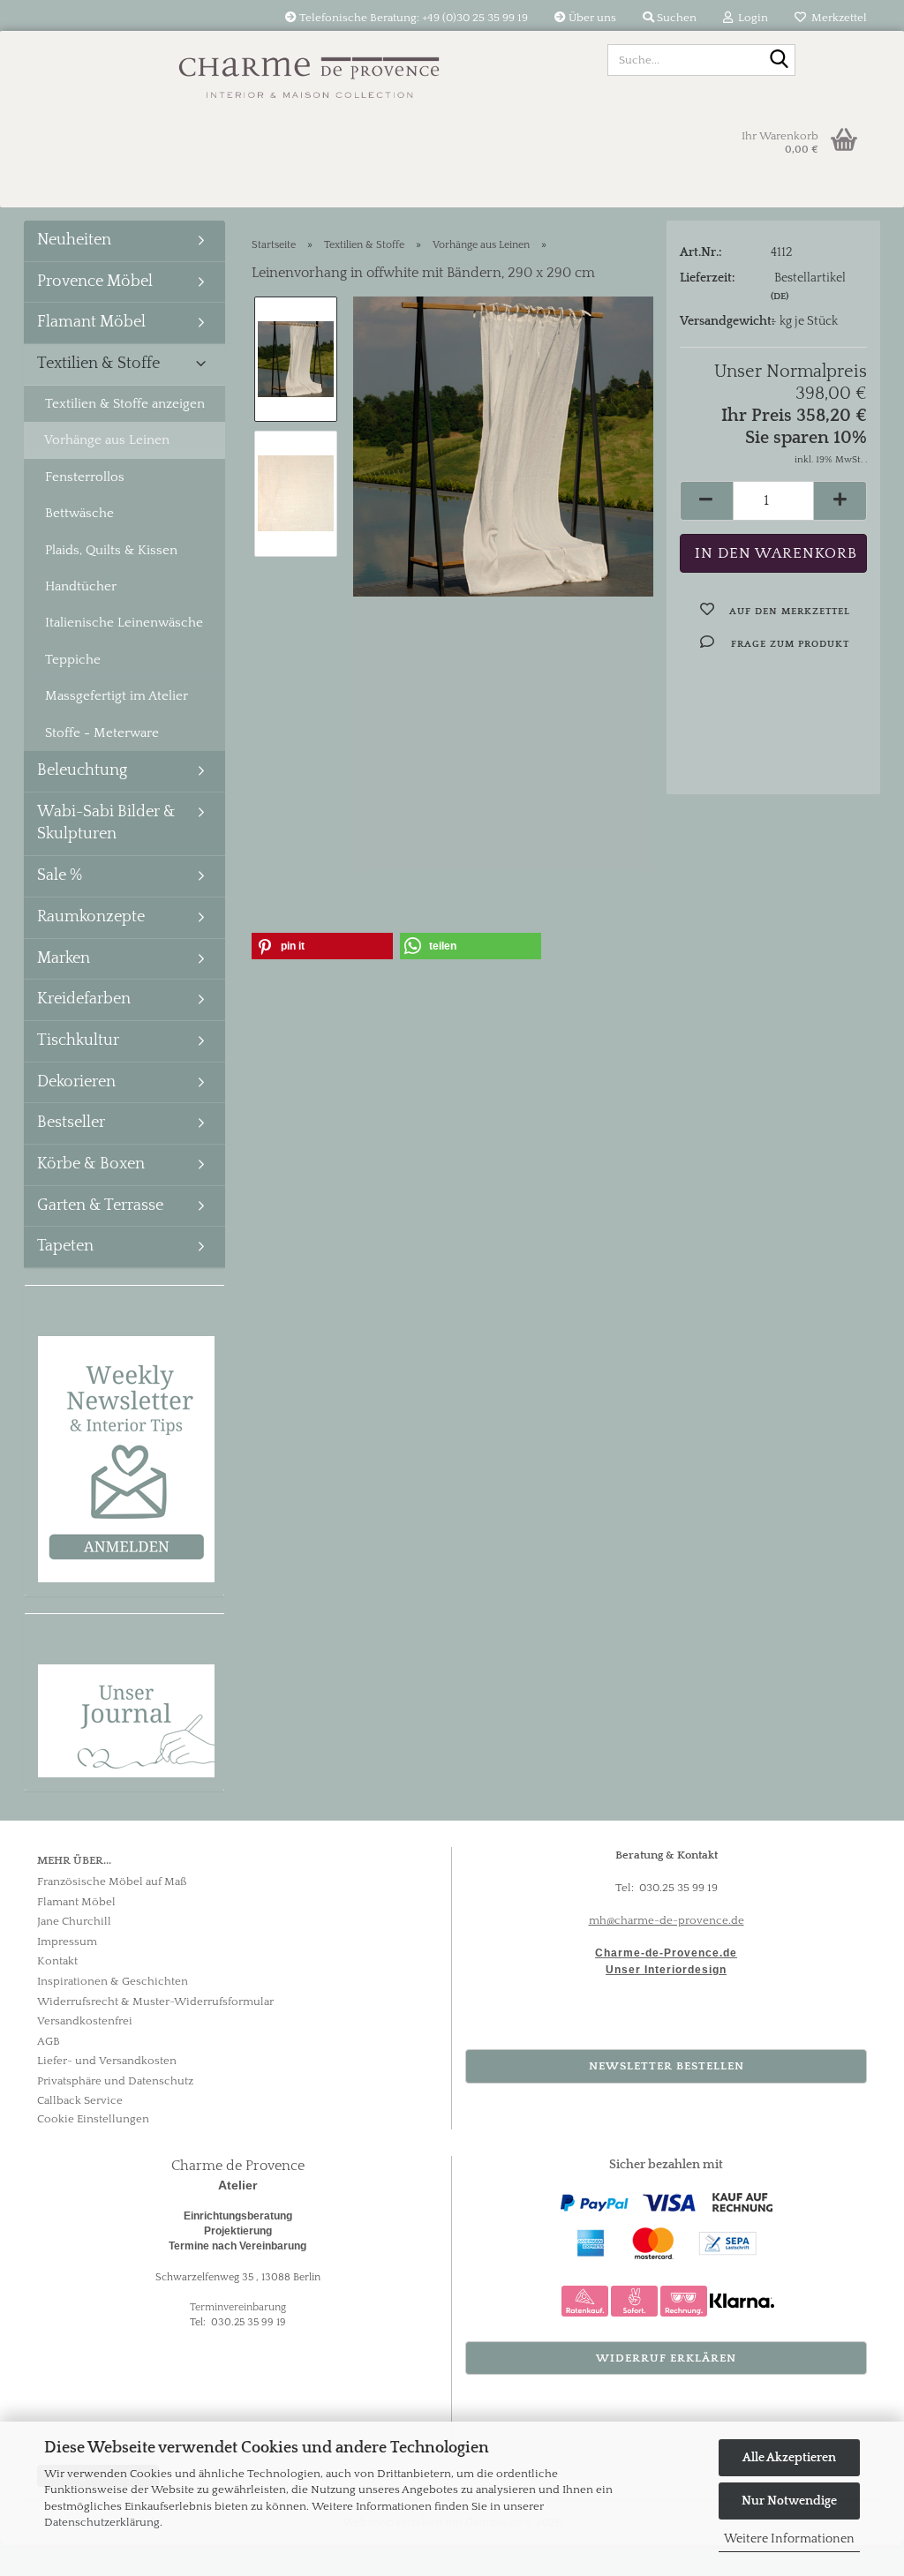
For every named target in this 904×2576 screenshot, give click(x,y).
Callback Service (80, 2100)
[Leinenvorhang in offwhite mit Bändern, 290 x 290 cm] (503, 446)
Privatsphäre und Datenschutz (115, 2081)
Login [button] (750, 18)
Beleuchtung (82, 770)
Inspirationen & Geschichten (113, 1981)
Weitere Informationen (789, 2539)
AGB (49, 2041)
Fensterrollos (85, 477)
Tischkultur (78, 1040)
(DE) (780, 297)
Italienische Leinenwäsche (124, 623)
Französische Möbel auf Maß (112, 1881)
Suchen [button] (675, 18)
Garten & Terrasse (100, 1205)
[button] (706, 501)
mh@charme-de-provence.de (667, 1920)
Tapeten (65, 1246)
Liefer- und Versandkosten (107, 2061)
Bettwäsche (79, 513)
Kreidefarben (84, 999)
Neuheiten (74, 240)
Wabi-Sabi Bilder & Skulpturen (106, 823)
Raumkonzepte (91, 917)
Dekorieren (76, 1082)
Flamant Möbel (91, 322)
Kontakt (57, 1961)
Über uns (591, 18)
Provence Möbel (95, 282)
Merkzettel (836, 18)
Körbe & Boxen (91, 1164)
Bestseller (71, 1123)
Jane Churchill (74, 1921)
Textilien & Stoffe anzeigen (125, 404)
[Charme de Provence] (309, 71)
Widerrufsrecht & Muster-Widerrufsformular (155, 2001)
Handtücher (81, 586)
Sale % (60, 875)
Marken (64, 958)
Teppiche (73, 660)
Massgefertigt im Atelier (117, 696)
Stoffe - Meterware (102, 733)
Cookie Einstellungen (93, 2119)
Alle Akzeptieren (789, 2458)
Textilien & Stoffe (98, 364)
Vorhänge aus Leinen (107, 440)
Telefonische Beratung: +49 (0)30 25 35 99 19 (412, 18)
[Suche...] (779, 61)
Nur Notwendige (789, 2501)
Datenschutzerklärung (102, 2522)
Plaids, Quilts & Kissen (111, 550)
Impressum (67, 1941)
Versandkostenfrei (85, 2021)
